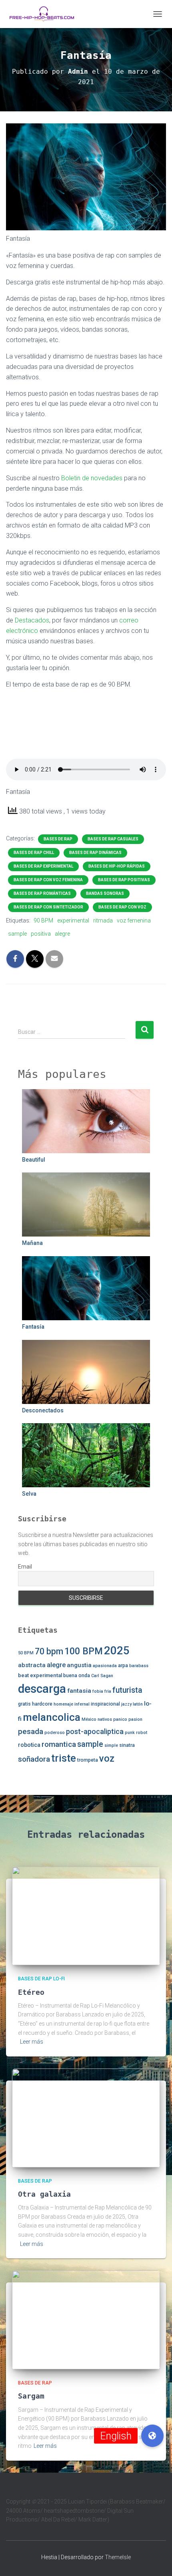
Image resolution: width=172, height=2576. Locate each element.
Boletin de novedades (92, 478)
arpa (123, 1666)
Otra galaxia (44, 2194)
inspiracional (105, 1704)
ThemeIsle (118, 2557)
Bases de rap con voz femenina (48, 880)
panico (120, 1719)
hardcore (42, 1704)
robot (142, 1733)
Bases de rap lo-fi (41, 1979)
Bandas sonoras (105, 893)
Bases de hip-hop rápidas (117, 866)
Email (25, 1567)
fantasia (79, 1691)
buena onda (77, 1676)
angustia (79, 1665)
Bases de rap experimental (43, 866)
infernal (82, 1704)
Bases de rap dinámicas (95, 853)
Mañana (32, 1243)
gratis (24, 1704)
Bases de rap (58, 839)
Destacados (32, 620)
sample (17, 934)
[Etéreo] (86, 1915)
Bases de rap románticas (42, 893)
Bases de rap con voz (122, 907)
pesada (31, 1731)
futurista (127, 1690)
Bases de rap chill (34, 853)
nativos (105, 1719)
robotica (29, 1745)
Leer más (32, 2042)
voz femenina (134, 920)
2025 (117, 1651)
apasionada (105, 1666)
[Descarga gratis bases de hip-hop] (45, 14)
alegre (62, 934)
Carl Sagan (102, 1676)
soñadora (34, 1759)
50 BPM (26, 1653)
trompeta (88, 1760)
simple (111, 1745)
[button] (152, 2436)
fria (108, 1691)
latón (138, 1704)
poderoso (55, 1733)
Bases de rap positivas (124, 880)
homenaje (63, 1704)
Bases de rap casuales (113, 839)
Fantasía (33, 1327)
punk (130, 1733)
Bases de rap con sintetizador (48, 907)
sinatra (127, 1745)
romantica (59, 1744)
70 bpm (49, 1651)
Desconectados (43, 1410)
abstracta (32, 1665)
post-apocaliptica (95, 1731)
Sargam (31, 2396)
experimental (73, 920)
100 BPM (84, 1651)
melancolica (52, 1717)
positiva (41, 934)
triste (64, 1758)
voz (107, 1758)
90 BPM (43, 920)
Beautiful (34, 1160)
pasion (135, 1719)
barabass (139, 1666)
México (89, 1719)
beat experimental (40, 1675)
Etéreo (31, 1992)
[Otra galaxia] (86, 2117)
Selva (29, 1494)
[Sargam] (86, 2319)
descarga (42, 1689)
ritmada (103, 920)
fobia (98, 1691)
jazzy (126, 1704)
